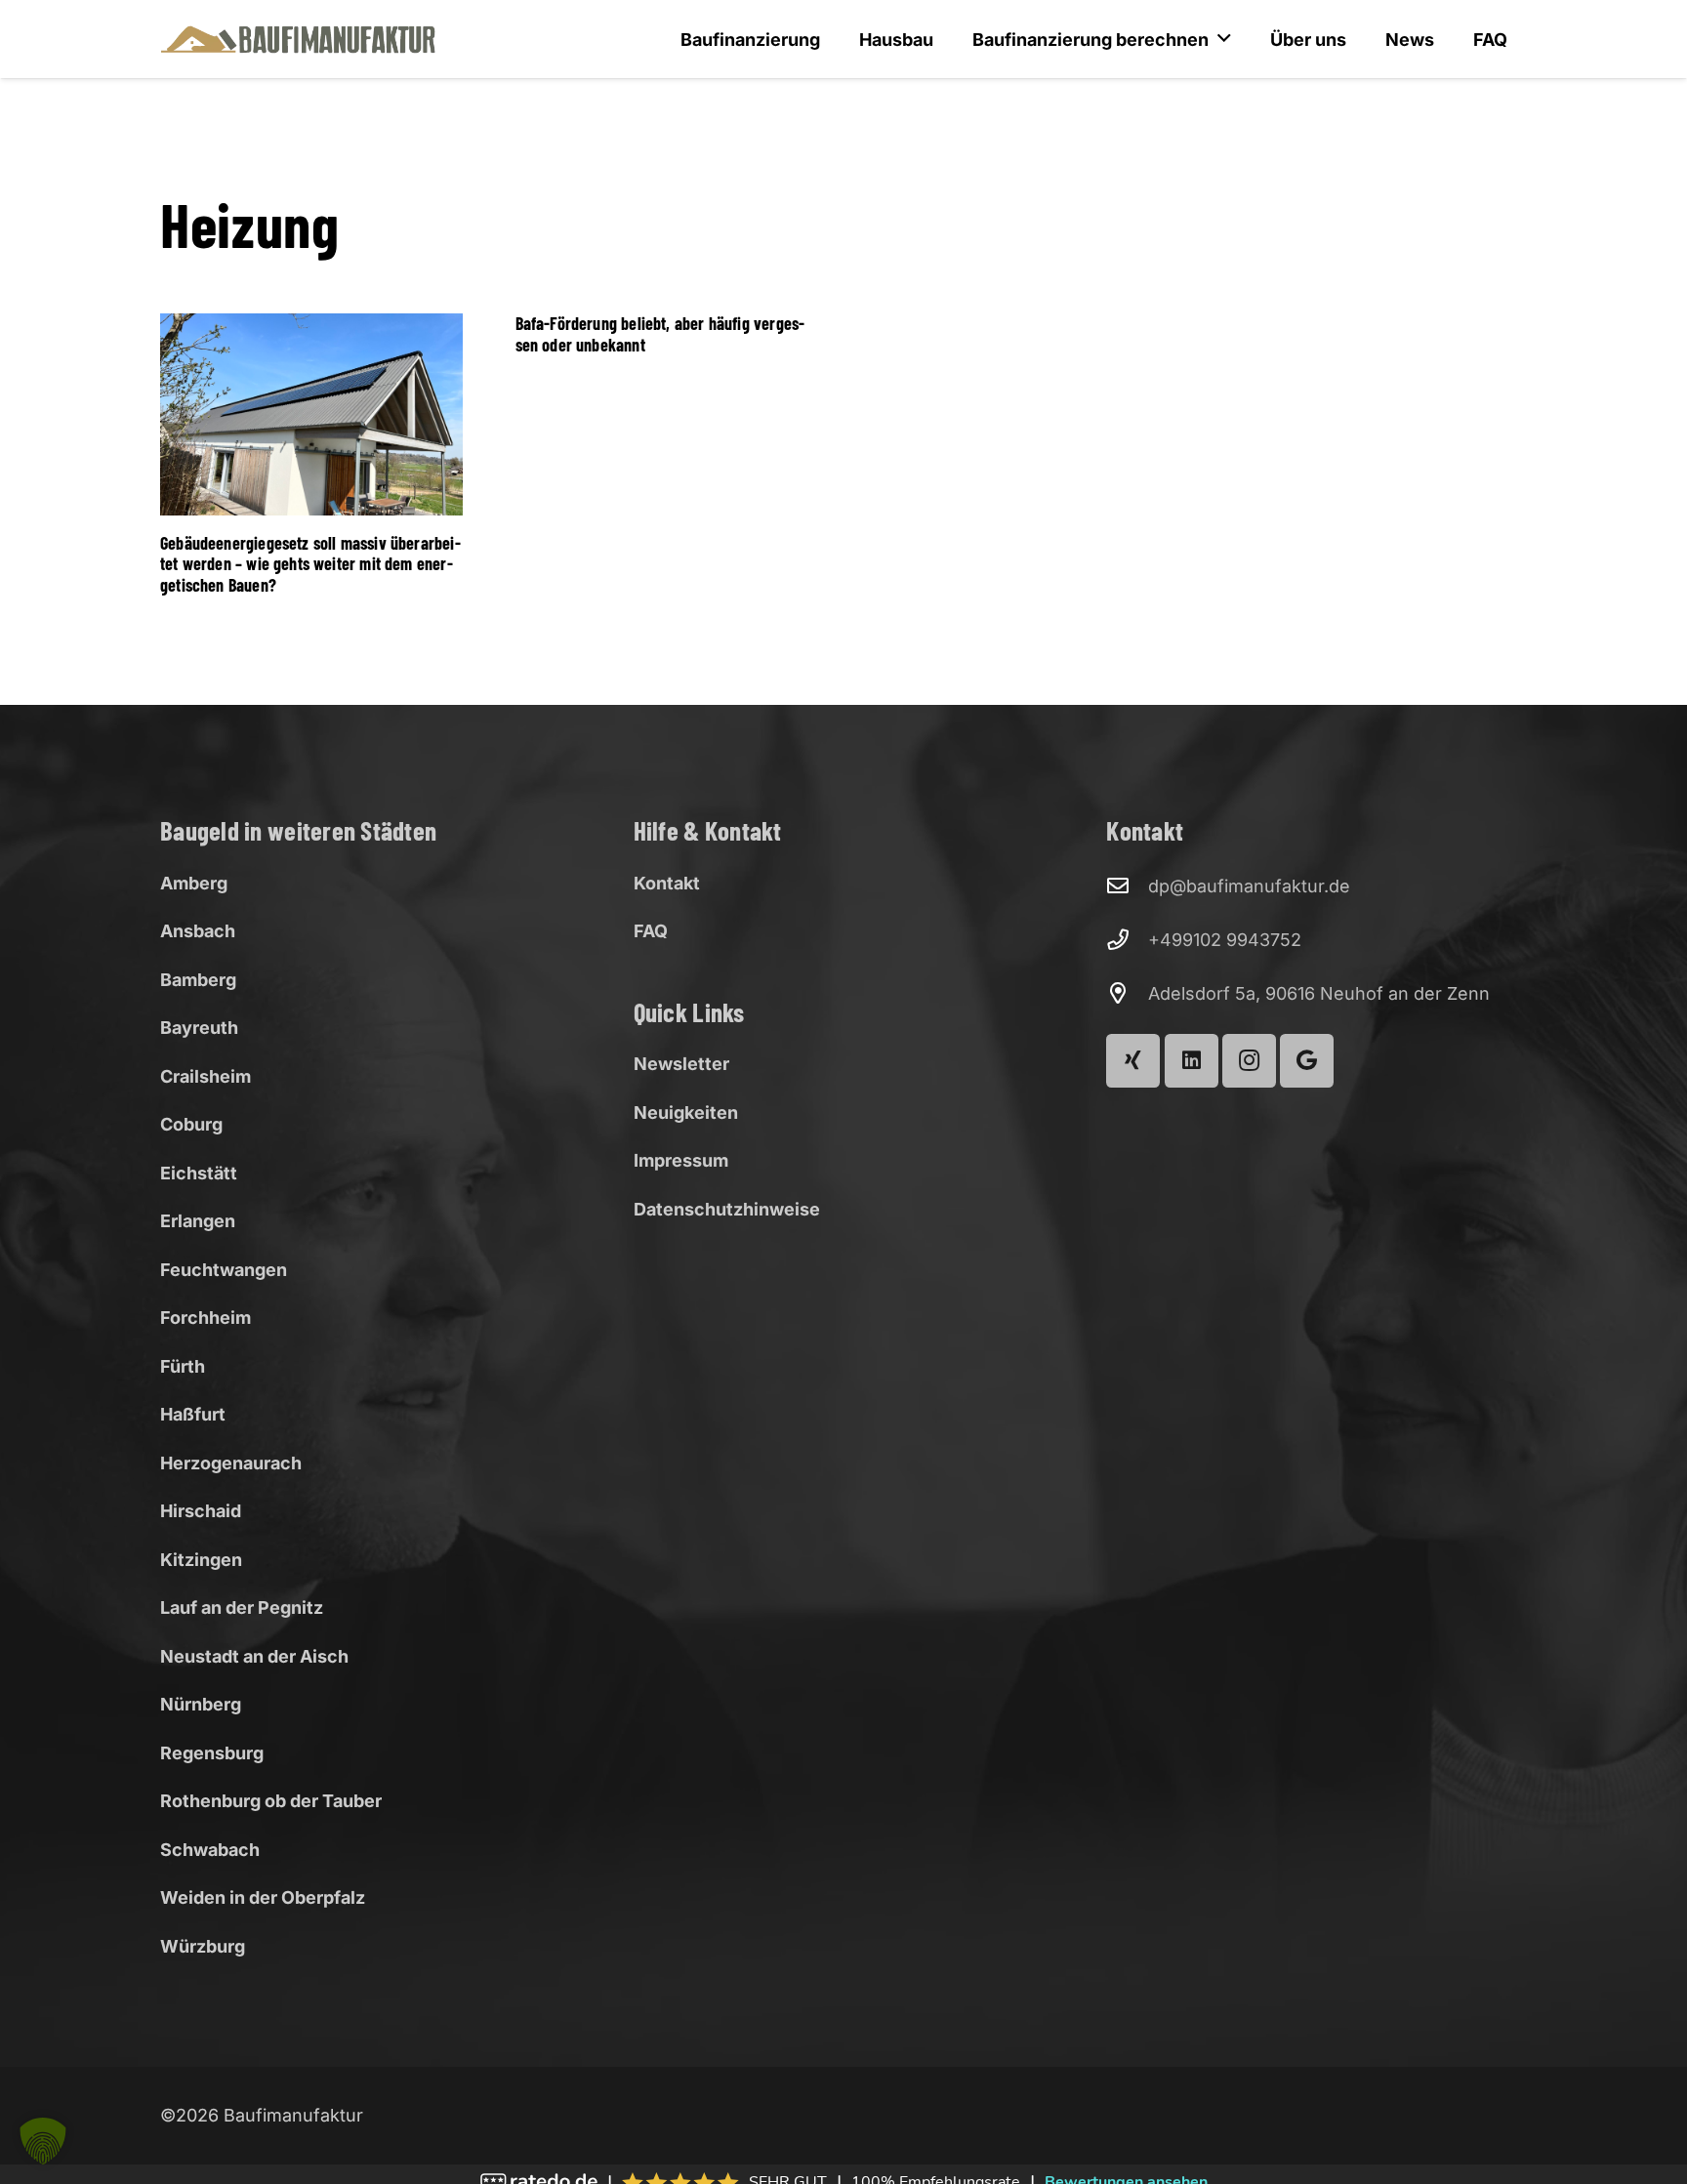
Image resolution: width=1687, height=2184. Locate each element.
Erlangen (198, 1221)
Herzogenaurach (231, 1463)
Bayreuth (199, 1028)
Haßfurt (193, 1414)
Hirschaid (201, 1511)
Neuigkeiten (686, 1113)
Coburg (191, 1124)
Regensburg (212, 1753)
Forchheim (206, 1318)
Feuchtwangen (224, 1270)
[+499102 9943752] (1127, 940)
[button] (43, 2141)
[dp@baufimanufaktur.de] (1127, 886)
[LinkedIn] (1192, 1061)
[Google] (1307, 1061)
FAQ (651, 931)
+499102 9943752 (1225, 940)
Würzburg (203, 1946)
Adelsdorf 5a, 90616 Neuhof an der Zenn (1319, 993)
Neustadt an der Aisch (254, 1656)
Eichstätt (199, 1173)
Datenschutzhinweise (727, 1209)
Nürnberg (201, 1704)
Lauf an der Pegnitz (242, 1607)
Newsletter (681, 1064)
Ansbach (198, 931)
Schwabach (210, 1850)
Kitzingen (201, 1560)
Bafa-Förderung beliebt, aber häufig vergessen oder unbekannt (660, 334)
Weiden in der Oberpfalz (263, 1897)
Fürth (183, 1366)
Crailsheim (206, 1076)
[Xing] (1133, 1061)
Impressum (681, 1160)
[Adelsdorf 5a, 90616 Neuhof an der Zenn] (1127, 994)
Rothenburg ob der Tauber (271, 1801)
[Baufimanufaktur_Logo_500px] (298, 39)
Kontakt (667, 883)
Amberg (194, 883)
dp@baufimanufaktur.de (1249, 886)
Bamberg (198, 980)
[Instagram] (1249, 1061)
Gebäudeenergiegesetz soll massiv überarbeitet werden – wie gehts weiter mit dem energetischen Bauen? (310, 564)
